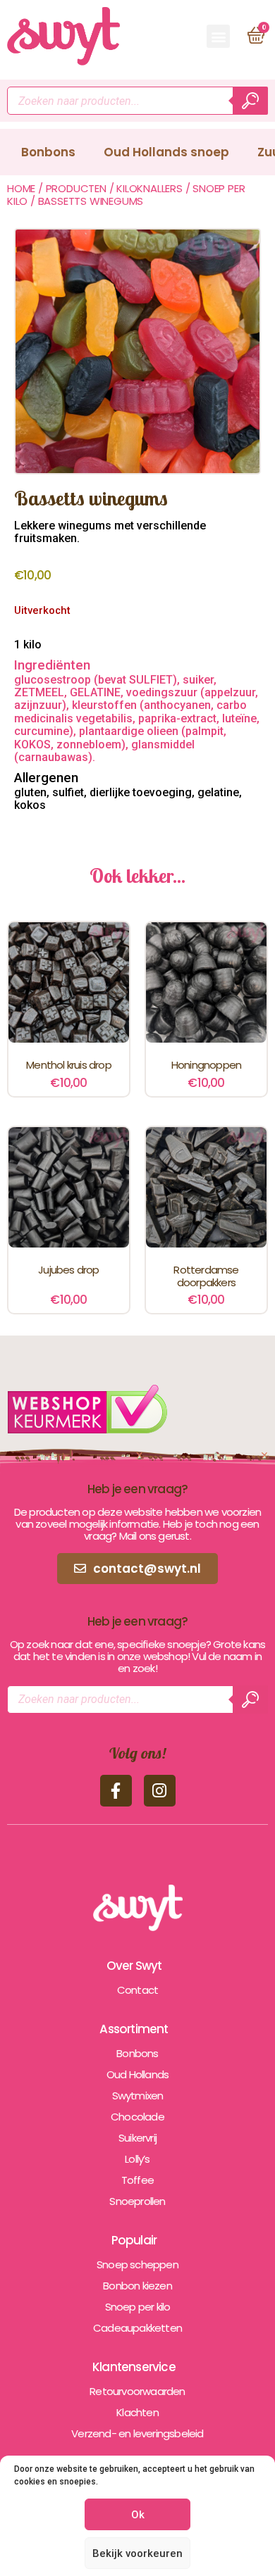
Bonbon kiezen (137, 2286)
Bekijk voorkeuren (137, 2553)
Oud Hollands (137, 2074)
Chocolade (137, 2117)
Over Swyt (134, 1966)
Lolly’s (137, 2159)
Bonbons (48, 152)
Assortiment (134, 2029)
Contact (137, 1990)
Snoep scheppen (137, 2264)
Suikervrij (137, 2138)
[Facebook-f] (116, 1791)
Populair (134, 2240)
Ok (138, 2515)
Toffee (137, 2180)
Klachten (137, 2412)
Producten (76, 188)
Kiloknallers (149, 188)
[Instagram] (160, 1791)
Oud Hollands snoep (166, 152)
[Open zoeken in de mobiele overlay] (137, 101)
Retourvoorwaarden (137, 2391)
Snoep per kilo (138, 2307)
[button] (218, 36)
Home (21, 188)
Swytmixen (138, 2096)
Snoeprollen (137, 2201)
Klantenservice (134, 2367)
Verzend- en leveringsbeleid (137, 2433)
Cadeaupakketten (137, 2328)
